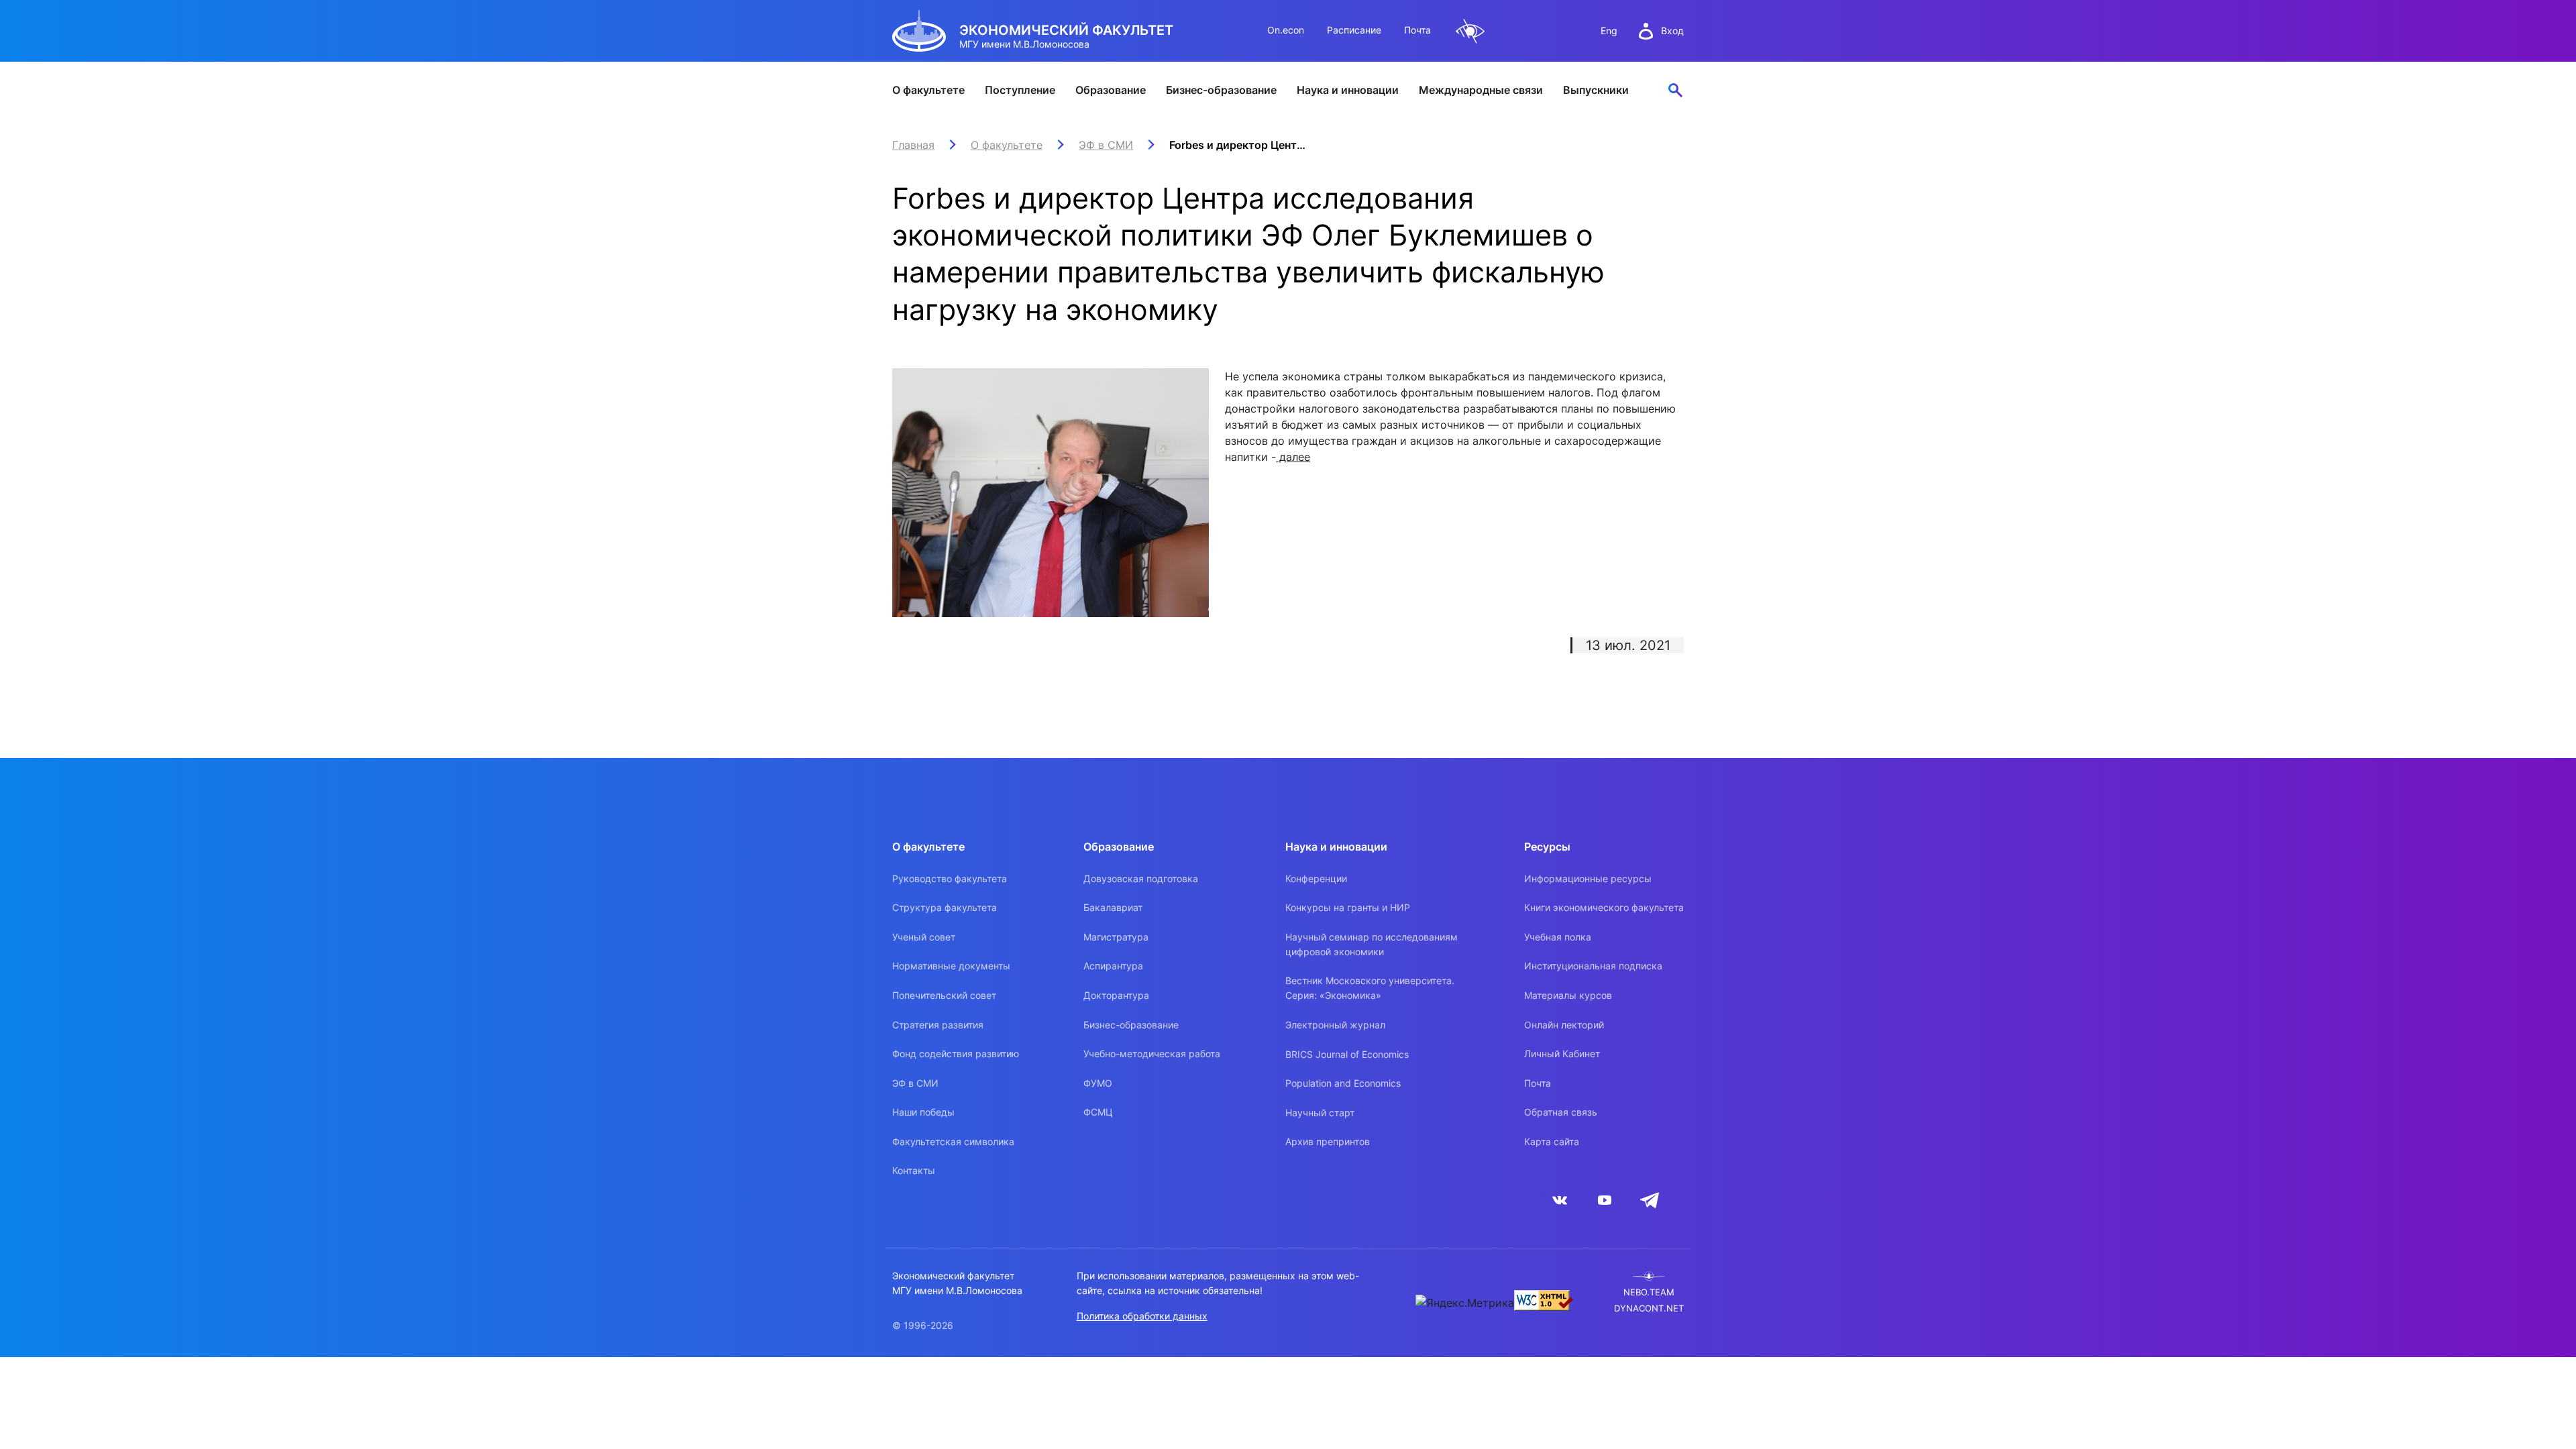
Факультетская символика (953, 1141)
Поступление (1020, 90)
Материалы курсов (1568, 995)
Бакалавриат (1113, 907)
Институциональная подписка (1593, 966)
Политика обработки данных (1142, 1316)
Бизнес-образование (1221, 90)
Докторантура (1116, 995)
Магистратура (1116, 937)
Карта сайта (1552, 1141)
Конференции (1316, 878)
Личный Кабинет (1562, 1054)
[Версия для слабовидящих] (1470, 31)
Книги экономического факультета (1604, 907)
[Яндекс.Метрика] (1465, 1303)
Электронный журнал (1335, 1025)
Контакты (914, 1170)
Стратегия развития (938, 1025)
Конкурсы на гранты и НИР (1348, 907)
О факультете (928, 90)
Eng (1609, 31)
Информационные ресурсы (1588, 878)
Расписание (1354, 30)
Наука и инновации (1348, 90)
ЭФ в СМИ (915, 1083)
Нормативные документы (951, 966)
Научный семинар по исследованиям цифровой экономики (1372, 944)
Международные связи (1481, 90)
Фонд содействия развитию (956, 1054)
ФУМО (1098, 1083)
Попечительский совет (944, 995)
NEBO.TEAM (1649, 1292)
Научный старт (1320, 1113)
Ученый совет (924, 937)
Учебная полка (1558, 937)
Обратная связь (1561, 1112)
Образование (1111, 90)
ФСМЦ (1098, 1112)
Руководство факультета (950, 878)
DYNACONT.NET (1649, 1308)
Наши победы (923, 1112)
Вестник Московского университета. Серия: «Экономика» (1370, 988)
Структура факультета (945, 907)
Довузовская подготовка (1141, 878)
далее (1293, 457)
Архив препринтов (1328, 1141)
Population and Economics (1343, 1083)
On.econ (1286, 30)
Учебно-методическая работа (1152, 1054)
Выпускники (1596, 90)
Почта (1417, 30)
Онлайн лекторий (1564, 1025)
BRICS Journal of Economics (1347, 1054)
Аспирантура (1113, 966)
